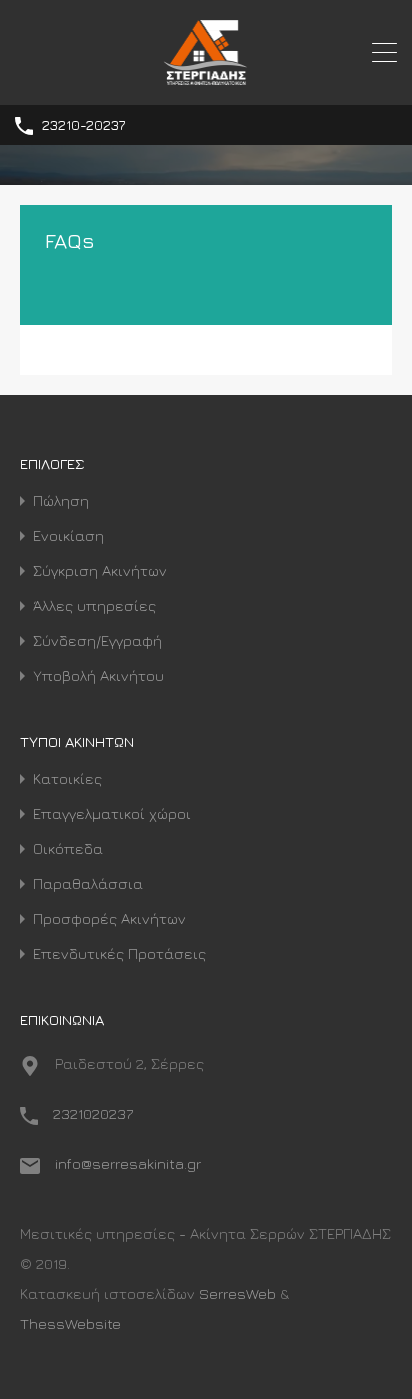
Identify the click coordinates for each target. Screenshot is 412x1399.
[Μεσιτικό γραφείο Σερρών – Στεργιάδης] (206, 80)
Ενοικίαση (68, 535)
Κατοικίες (67, 778)
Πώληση (61, 500)
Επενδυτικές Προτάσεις (119, 953)
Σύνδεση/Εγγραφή (97, 640)
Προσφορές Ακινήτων (109, 918)
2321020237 (93, 1113)
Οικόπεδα (68, 848)
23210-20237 (83, 125)
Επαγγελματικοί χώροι (112, 813)
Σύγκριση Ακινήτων (100, 570)
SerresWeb (237, 1293)
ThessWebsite (70, 1323)
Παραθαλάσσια (88, 883)
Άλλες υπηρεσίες (94, 605)
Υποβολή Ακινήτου (98, 675)
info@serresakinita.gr (128, 1163)
